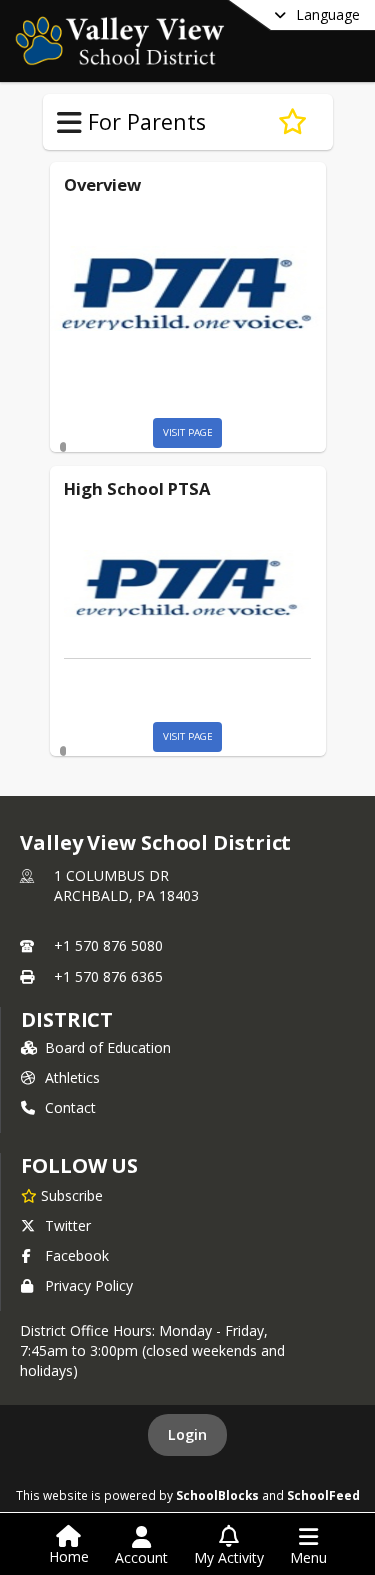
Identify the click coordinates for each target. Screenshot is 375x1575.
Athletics (72, 1077)
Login (187, 1434)
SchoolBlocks (217, 1495)
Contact (70, 1107)
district (67, 1019)
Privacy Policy (89, 1285)
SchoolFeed (323, 1495)
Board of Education (108, 1047)
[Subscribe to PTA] (292, 122)
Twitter (68, 1225)
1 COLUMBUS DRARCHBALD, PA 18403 (126, 885)
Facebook (77, 1255)
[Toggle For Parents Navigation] (69, 123)
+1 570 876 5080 (108, 945)
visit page (188, 432)
